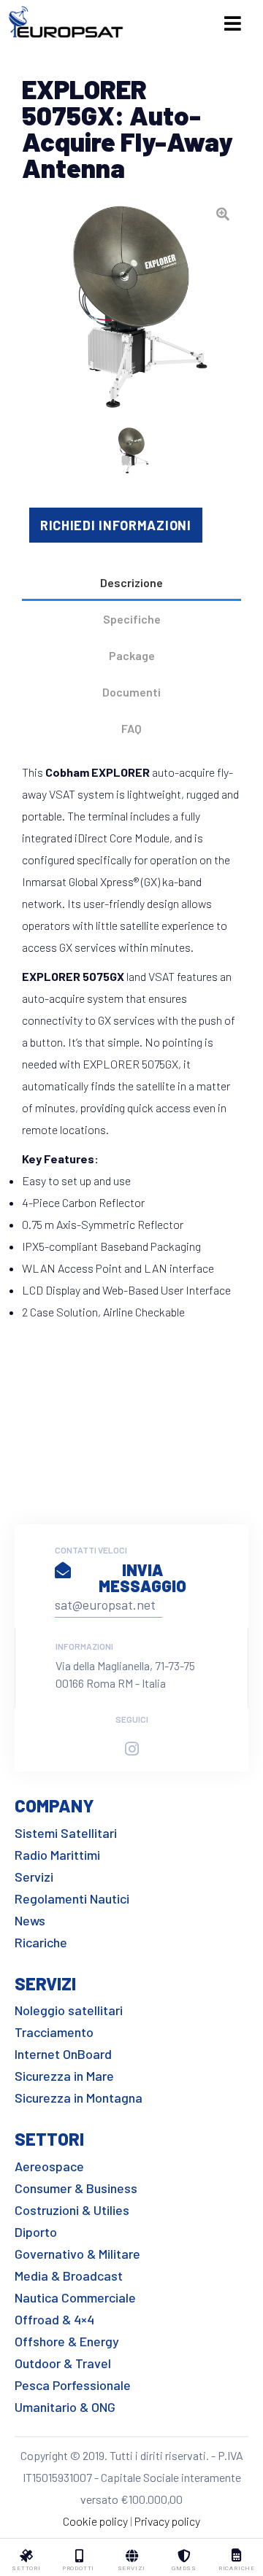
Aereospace (49, 2166)
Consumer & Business (76, 2188)
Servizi (34, 1877)
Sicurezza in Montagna (79, 2098)
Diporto (36, 2232)
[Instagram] (131, 1749)
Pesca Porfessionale (73, 2385)
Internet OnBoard (63, 2054)
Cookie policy (95, 2521)
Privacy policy (167, 2521)
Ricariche (41, 1942)
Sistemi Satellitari (66, 1833)
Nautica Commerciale (75, 2297)
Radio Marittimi (57, 1855)
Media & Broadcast (69, 2276)
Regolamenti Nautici (72, 1898)
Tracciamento (54, 2032)
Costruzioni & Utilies (72, 2210)
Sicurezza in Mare (64, 2076)
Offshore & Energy (67, 2341)
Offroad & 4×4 (54, 2319)
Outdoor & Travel (63, 2363)
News (30, 1920)
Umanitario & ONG (65, 2407)
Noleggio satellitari (69, 2010)
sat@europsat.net (105, 1605)
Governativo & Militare (77, 2254)
